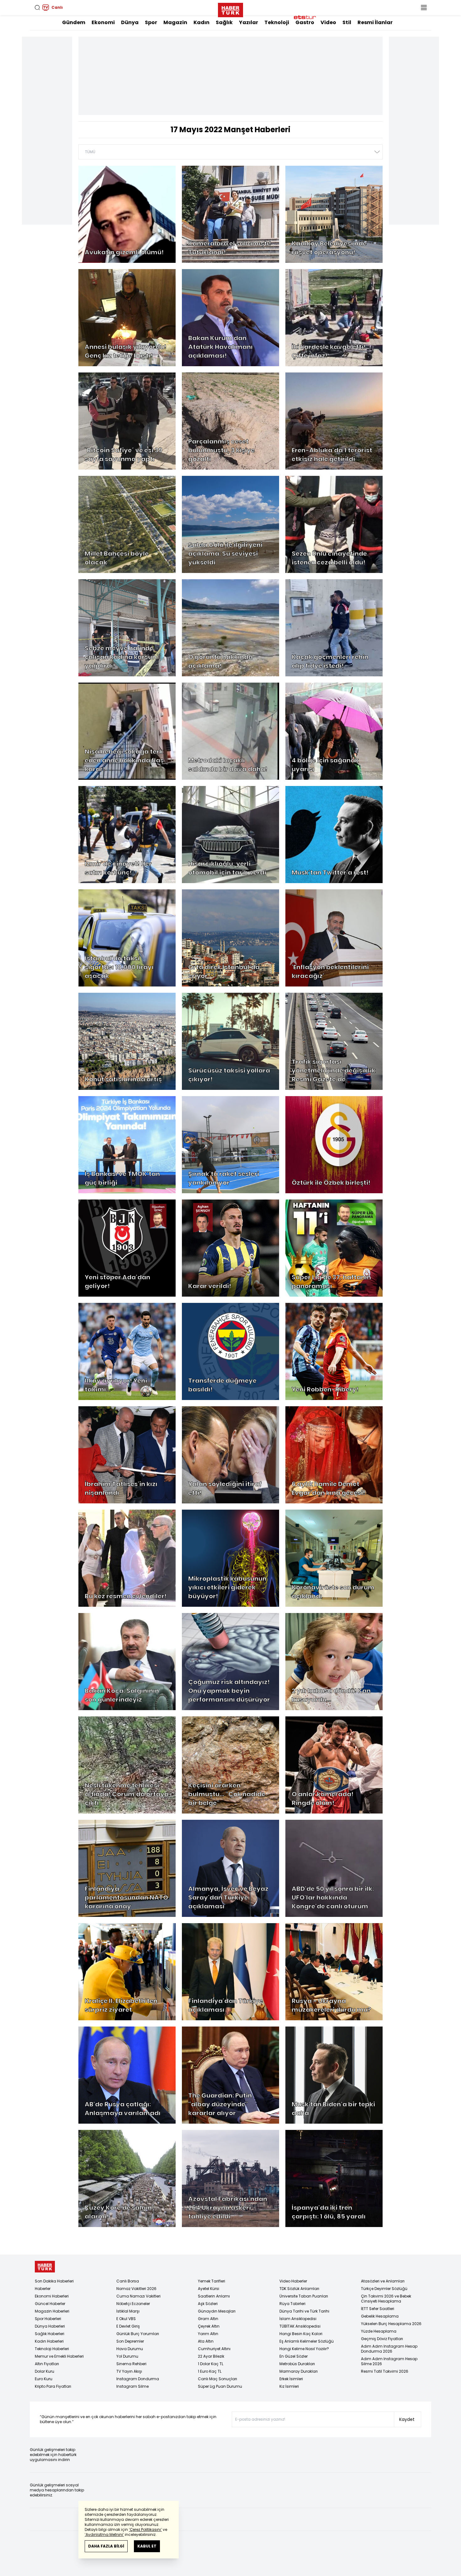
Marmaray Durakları (299, 2371)
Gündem (74, 22)
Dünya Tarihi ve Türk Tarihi (304, 2311)
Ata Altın (206, 2341)
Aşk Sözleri (208, 2304)
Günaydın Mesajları (217, 2311)
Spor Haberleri (48, 2319)
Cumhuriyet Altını (214, 2349)
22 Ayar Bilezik (211, 2356)
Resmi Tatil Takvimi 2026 (385, 2371)
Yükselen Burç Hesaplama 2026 (391, 2324)
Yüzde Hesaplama (379, 2331)
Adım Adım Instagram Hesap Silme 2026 (389, 2361)
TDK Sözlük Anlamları (299, 2289)
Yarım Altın (208, 2334)
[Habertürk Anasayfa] (230, 9)
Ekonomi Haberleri (52, 2296)
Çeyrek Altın (209, 2326)
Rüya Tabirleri (292, 2304)
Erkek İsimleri (291, 2379)
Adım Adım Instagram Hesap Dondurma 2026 (389, 2349)
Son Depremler (130, 2341)
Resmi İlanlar (375, 22)
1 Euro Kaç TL (210, 2371)
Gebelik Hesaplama (380, 2316)
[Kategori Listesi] (424, 8)
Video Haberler (293, 2281)
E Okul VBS (126, 2319)
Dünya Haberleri (50, 2326)
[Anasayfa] (45, 2267)
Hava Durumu (130, 2349)
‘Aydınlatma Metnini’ (104, 2534)
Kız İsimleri (289, 2386)
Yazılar (249, 22)
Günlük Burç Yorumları (138, 2334)
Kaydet (407, 2419)
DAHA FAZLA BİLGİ (106, 2546)
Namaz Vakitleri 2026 (136, 2289)
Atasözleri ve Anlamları (383, 2281)
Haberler (43, 2289)
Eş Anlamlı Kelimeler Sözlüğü (307, 2341)
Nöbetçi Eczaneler (133, 2304)
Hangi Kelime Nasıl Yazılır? (304, 2349)
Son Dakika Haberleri (54, 2281)
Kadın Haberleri (49, 2341)
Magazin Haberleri (52, 2311)
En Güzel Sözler (294, 2356)
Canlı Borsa (128, 2281)
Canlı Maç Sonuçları (217, 2379)
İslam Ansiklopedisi (298, 2319)
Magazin (175, 22)
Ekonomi (103, 22)
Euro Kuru (44, 2379)
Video (328, 22)
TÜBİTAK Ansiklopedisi (300, 2326)
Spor (151, 22)
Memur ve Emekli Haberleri (59, 2356)
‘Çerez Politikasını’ (145, 2529)
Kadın (201, 22)
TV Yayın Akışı (129, 2371)
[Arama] (37, 8)
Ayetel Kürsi (209, 2289)
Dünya (130, 22)
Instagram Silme (132, 2386)
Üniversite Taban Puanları (304, 2296)
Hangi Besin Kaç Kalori (301, 2334)
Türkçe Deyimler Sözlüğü (384, 2289)
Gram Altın (208, 2319)
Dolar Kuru (45, 2371)
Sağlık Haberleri (50, 2334)
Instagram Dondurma (138, 2379)
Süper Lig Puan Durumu (220, 2386)
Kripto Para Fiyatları (53, 2386)
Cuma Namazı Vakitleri (138, 2296)
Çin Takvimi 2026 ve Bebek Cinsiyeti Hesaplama (386, 2299)
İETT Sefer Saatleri (378, 2309)
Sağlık (224, 22)
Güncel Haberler (50, 2304)
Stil (347, 22)
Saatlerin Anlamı (214, 2296)
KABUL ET (147, 2546)
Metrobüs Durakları (297, 2364)
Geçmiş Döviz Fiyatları (382, 2339)
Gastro (305, 22)
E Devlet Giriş (128, 2326)
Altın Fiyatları (47, 2364)
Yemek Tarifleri (212, 2281)
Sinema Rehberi (131, 2364)
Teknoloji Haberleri (52, 2349)
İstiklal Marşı (128, 2311)
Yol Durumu (127, 2356)
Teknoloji (277, 22)
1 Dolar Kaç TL (211, 2364)
